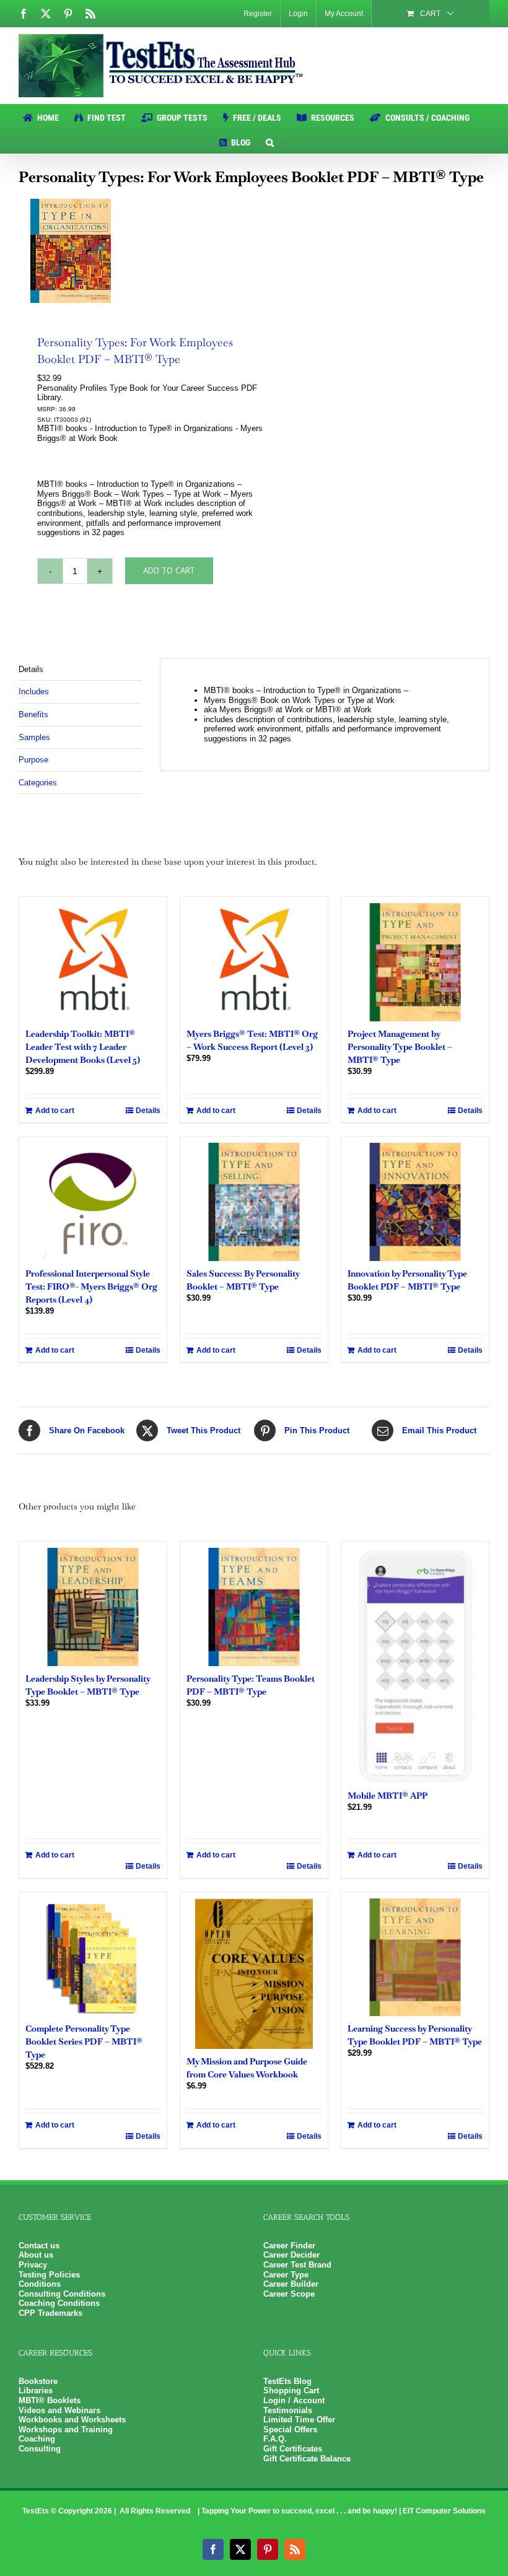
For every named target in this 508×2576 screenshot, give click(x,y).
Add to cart (169, 570)
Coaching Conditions (59, 2303)
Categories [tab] (38, 783)
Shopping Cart (291, 2390)
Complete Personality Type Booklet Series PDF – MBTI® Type (84, 2041)
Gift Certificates (293, 2449)
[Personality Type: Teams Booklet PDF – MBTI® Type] (254, 1607)
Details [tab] (31, 669)
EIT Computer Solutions (444, 2511)
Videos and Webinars (59, 2410)
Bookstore (38, 2381)
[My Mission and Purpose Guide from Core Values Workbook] (254, 1974)
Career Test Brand (297, 2265)
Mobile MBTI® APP (388, 1796)
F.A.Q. (275, 2439)
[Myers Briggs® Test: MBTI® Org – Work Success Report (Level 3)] (254, 962)
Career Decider (291, 2255)
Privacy (33, 2265)
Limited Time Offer (299, 2420)
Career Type (286, 2275)
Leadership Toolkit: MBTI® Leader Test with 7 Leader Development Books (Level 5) (83, 1047)
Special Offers (290, 2430)
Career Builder (291, 2284)
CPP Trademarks (50, 2313)
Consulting (40, 2449)
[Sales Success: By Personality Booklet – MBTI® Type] (254, 1202)
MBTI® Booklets (50, 2400)
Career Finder (289, 2246)
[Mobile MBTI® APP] (415, 1666)
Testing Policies (49, 2275)
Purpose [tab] (33, 760)
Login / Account (294, 2400)
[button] (270, 141)
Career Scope (289, 2294)
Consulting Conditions (62, 2294)
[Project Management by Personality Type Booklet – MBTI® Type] (415, 962)
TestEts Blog (287, 2381)
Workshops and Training (66, 2430)
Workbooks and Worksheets (72, 2420)
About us (36, 2255)
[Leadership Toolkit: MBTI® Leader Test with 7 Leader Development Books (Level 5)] (93, 962)
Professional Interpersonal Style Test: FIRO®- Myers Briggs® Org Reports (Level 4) (91, 1286)
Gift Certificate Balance (307, 2459)
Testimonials (288, 2410)
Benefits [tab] (33, 714)
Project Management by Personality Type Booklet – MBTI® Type (400, 1047)
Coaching (37, 2439)
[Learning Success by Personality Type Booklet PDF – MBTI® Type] (415, 1957)
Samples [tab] (34, 737)
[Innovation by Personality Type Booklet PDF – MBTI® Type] (415, 1202)
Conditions (40, 2284)
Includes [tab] (34, 692)
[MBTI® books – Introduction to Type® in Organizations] (132, 251)
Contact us (39, 2246)
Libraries (36, 2390)
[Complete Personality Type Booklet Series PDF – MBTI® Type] (93, 1957)
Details (148, 1111)
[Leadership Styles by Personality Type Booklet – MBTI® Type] (93, 1607)
